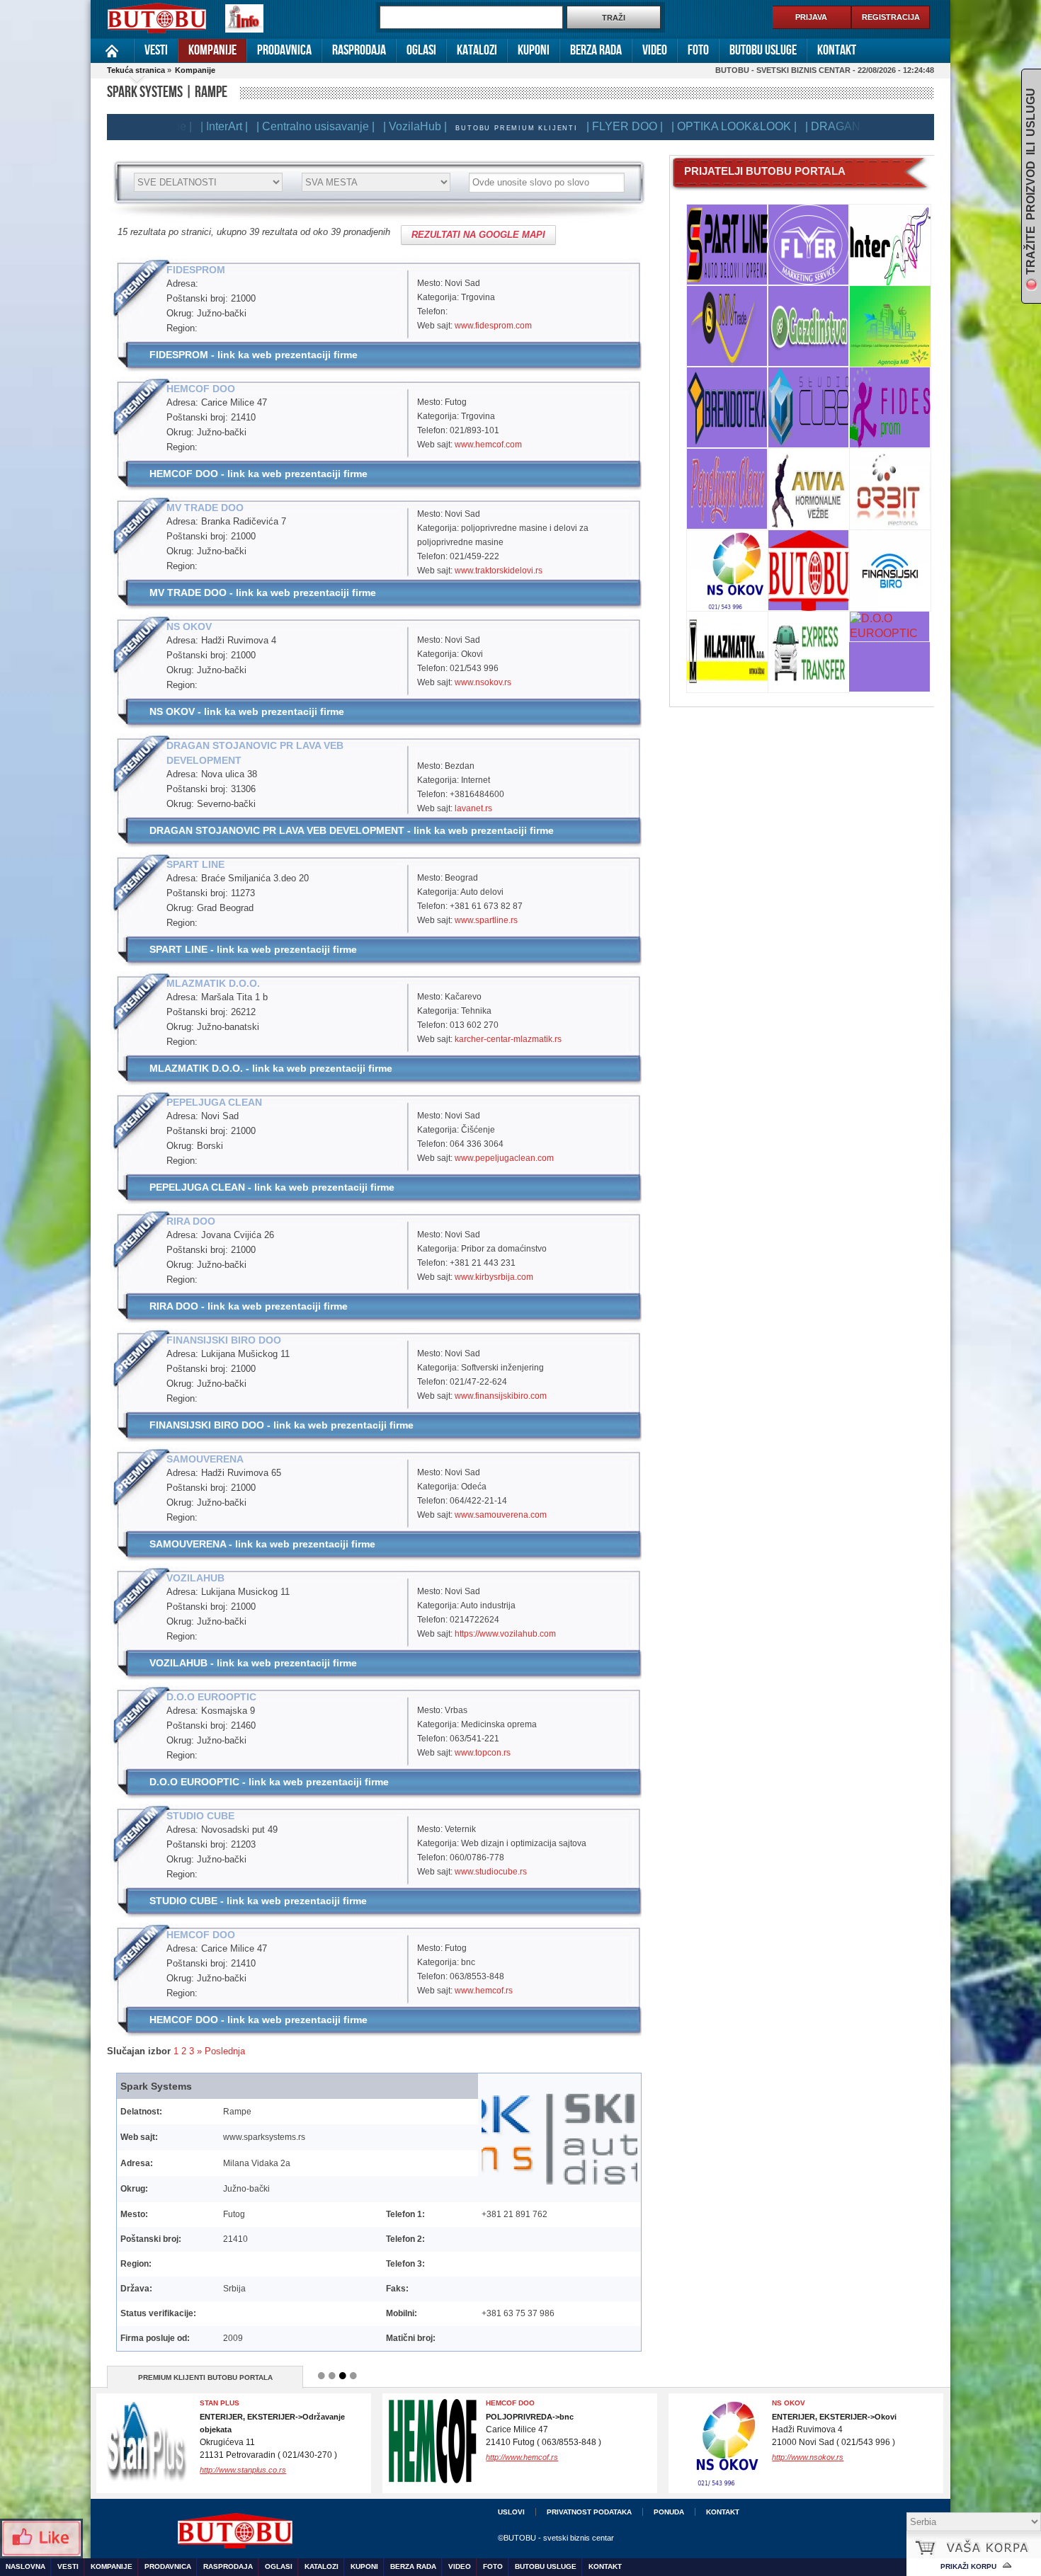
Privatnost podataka (589, 2512)
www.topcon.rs (483, 1753)
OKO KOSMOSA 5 (517, 2403)
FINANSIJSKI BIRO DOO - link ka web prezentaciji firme (281, 1425)
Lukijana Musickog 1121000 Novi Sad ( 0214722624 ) (834, 2430)
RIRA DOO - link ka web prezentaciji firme (249, 1306)
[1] (322, 2376)
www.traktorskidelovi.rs (499, 571)
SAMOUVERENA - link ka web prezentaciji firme (262, 1544)
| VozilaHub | (371, 126)
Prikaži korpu (968, 2566)
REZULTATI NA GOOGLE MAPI (478, 235)
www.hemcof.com (488, 445)
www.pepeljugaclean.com (504, 1158)
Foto (698, 50)
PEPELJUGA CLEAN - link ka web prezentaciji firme (272, 1187)
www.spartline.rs (486, 920)
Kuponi (534, 50)
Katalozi (477, 50)
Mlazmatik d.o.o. (232, 2403)
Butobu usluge (763, 50)
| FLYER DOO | (581, 126)
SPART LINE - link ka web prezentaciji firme (253, 949)
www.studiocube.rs (491, 1872)
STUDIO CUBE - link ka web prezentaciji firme (258, 1901)
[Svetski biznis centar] (157, 19)
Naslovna (112, 51)
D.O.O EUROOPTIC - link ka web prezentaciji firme (269, 1782)
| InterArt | (180, 126)
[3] (343, 2376)
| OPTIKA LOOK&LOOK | (690, 126)
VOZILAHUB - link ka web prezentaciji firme (253, 1663)
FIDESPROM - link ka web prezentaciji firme (254, 355)
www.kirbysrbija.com (494, 1277)
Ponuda (669, 2512)
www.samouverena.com (501, 1515)
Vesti (156, 50)
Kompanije (212, 50)
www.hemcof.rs (484, 1991)
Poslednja (225, 2051)
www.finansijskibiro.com (501, 1396)
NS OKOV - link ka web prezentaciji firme (247, 711)
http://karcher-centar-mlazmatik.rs (258, 2457)
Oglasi (421, 50)
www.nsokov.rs (483, 682)
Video (655, 50)
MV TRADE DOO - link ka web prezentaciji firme (263, 593)
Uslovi (511, 2512)
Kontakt (837, 50)
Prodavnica (284, 50)
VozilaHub (792, 2403)
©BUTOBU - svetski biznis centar (556, 2538)
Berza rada (596, 50)
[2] (332, 2376)
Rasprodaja (359, 50)
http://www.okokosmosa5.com (537, 2470)
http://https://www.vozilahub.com (827, 2457)
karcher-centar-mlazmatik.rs (508, 1039)
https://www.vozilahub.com (505, 1634)
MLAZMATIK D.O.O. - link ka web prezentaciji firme (271, 1068)
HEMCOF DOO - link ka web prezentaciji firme (258, 474)
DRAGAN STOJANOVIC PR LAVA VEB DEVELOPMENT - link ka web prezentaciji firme (352, 830)
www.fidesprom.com (493, 326)
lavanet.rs (473, 808)
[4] (353, 2376)
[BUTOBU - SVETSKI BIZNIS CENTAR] (331, 2533)
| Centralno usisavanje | (272, 126)
